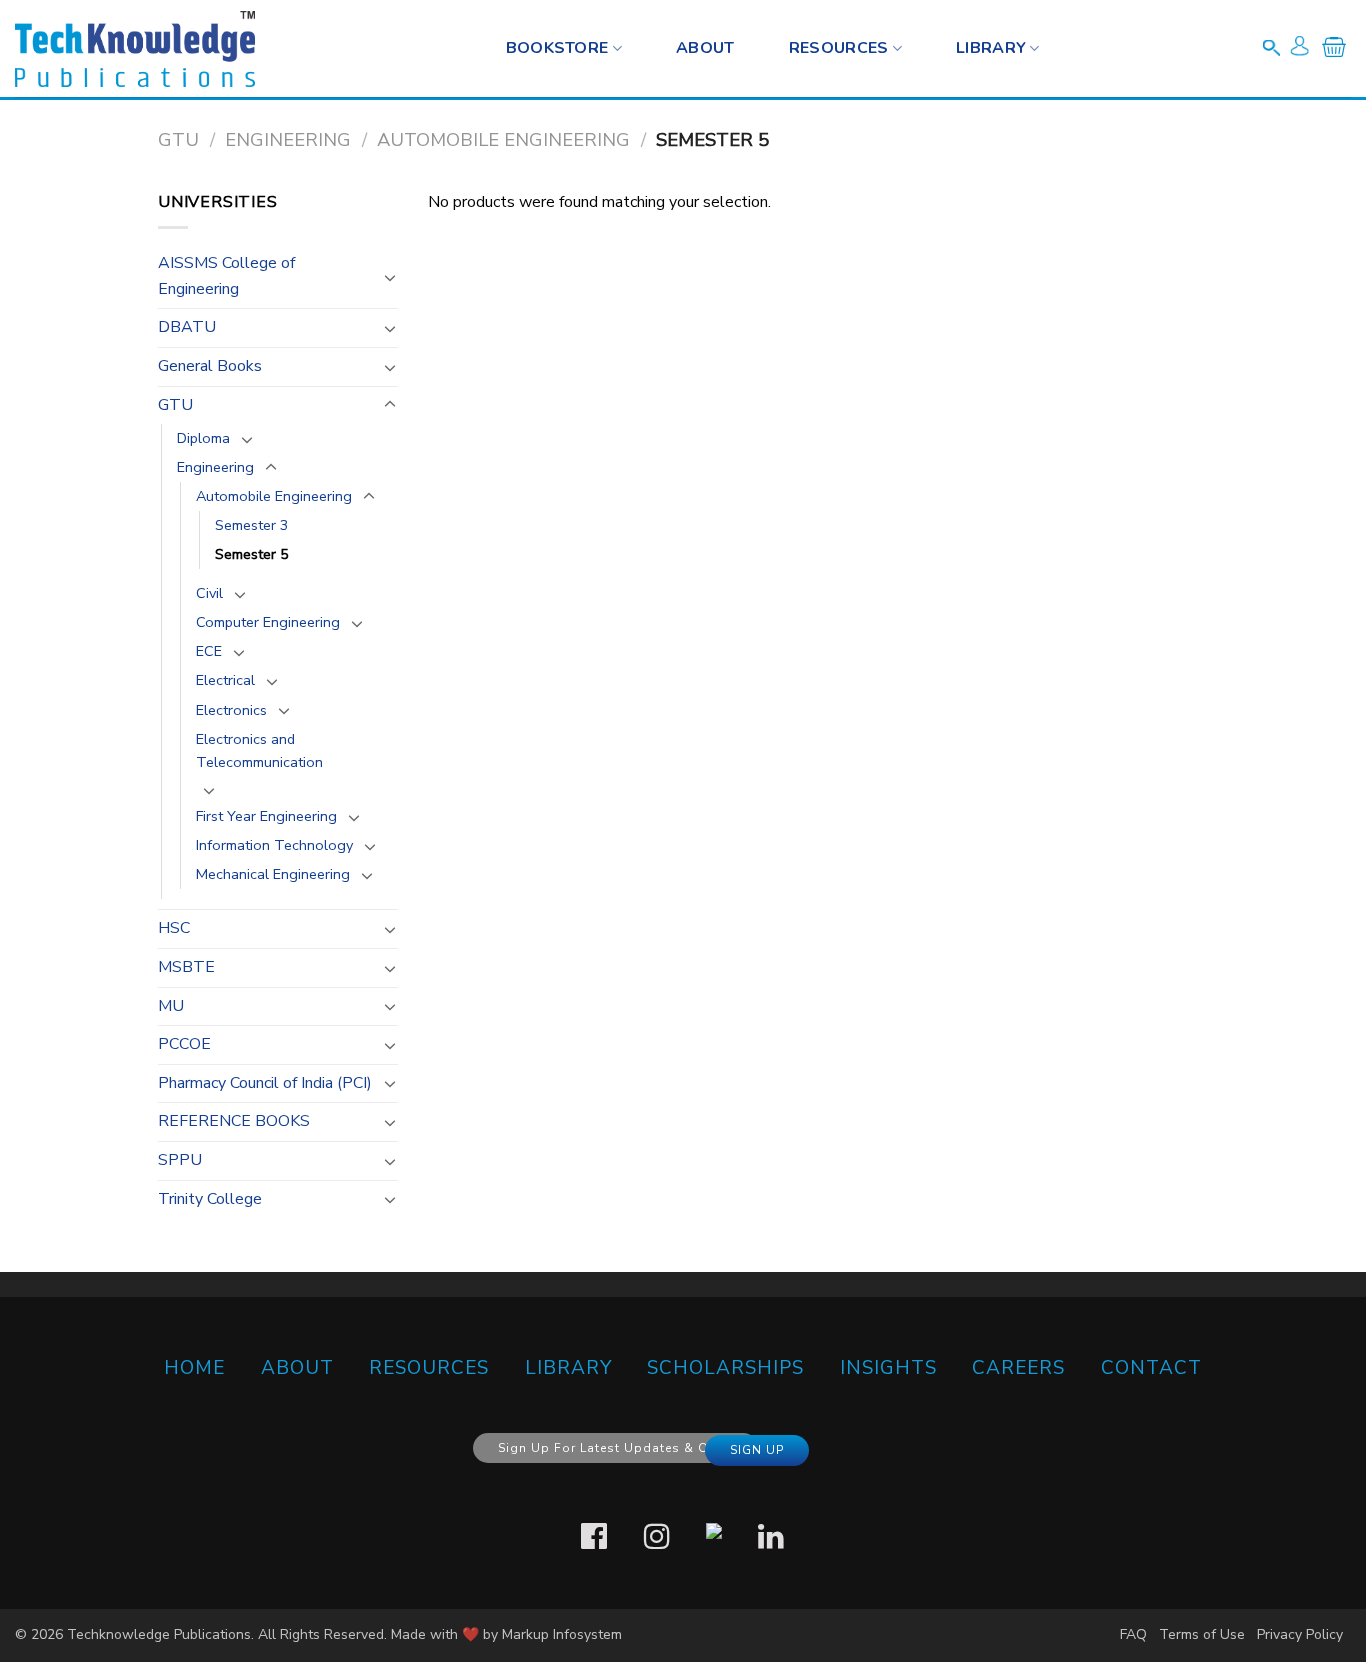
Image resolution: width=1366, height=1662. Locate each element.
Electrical (225, 680)
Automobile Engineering (503, 139)
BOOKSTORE (557, 48)
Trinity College (210, 1199)
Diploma (203, 438)
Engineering (288, 139)
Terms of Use (1202, 1634)
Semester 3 (252, 525)
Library (991, 48)
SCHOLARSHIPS (725, 1368)
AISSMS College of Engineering (226, 276)
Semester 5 (252, 554)
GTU (178, 139)
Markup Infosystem (562, 1634)
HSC (174, 928)
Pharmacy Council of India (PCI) (265, 1083)
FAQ (1133, 1634)
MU (171, 1006)
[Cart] (1334, 51)
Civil (209, 593)
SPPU (180, 1160)
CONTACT (1151, 1368)
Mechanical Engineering (273, 874)
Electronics (231, 710)
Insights (888, 1368)
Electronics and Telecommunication (259, 750)
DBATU (187, 327)
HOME (194, 1368)
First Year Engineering (266, 816)
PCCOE (184, 1044)
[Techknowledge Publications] (135, 49)
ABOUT (297, 1368)
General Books (210, 366)
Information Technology (274, 845)
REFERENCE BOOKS (234, 1121)
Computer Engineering (268, 622)
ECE (209, 651)
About (705, 48)
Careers (1018, 1368)
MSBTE (186, 967)
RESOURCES (839, 48)
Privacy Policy (1300, 1634)
